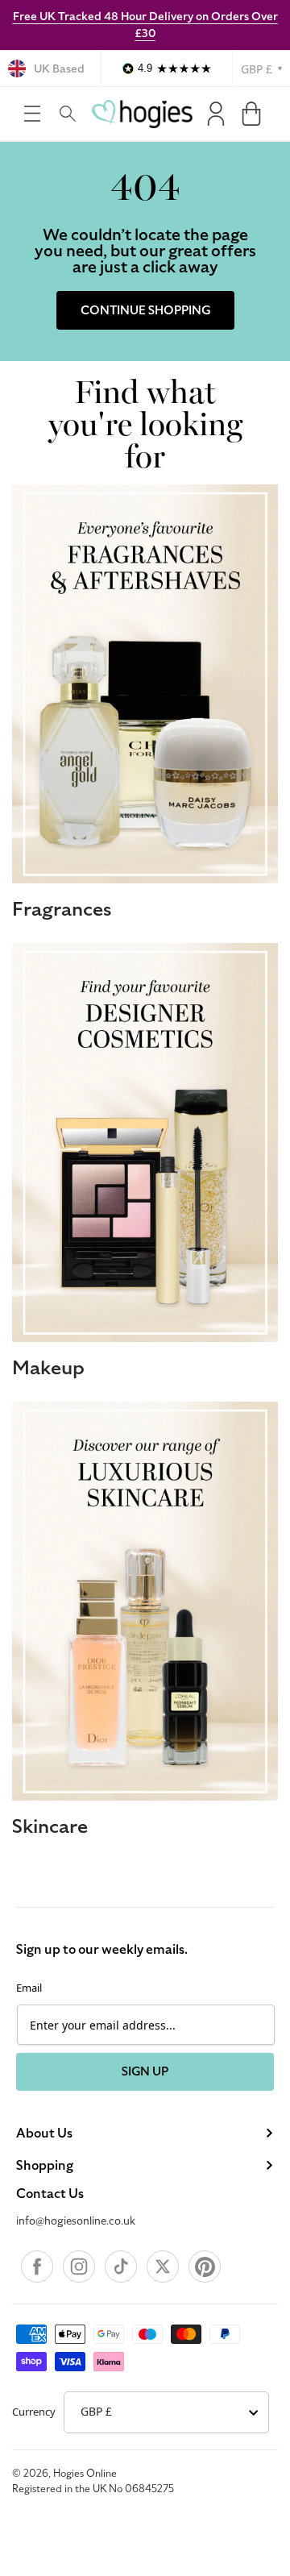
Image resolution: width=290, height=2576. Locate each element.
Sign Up (145, 2071)
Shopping (45, 2166)
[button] (32, 114)
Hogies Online (85, 2474)
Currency (34, 2412)
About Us (44, 2134)
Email (29, 1988)
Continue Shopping (145, 310)
